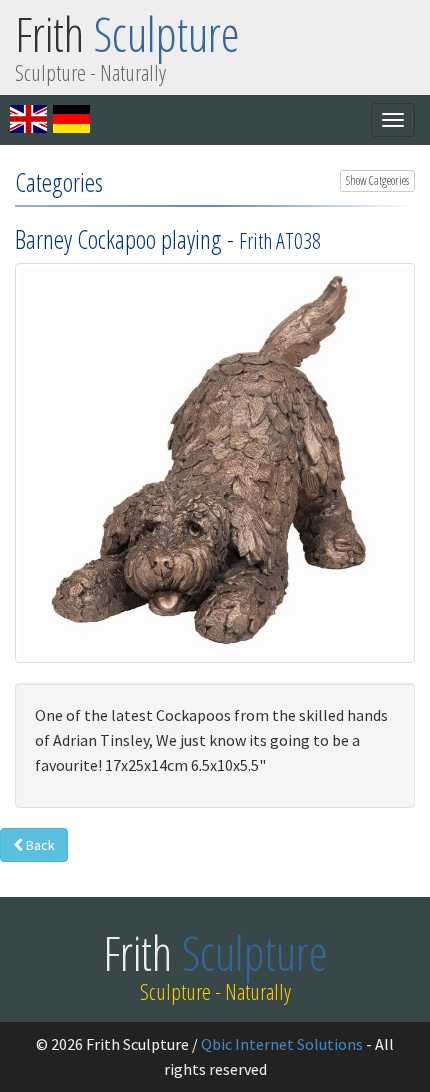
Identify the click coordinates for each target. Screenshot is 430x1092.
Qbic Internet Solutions (282, 1044)
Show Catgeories (377, 180)
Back (39, 845)
